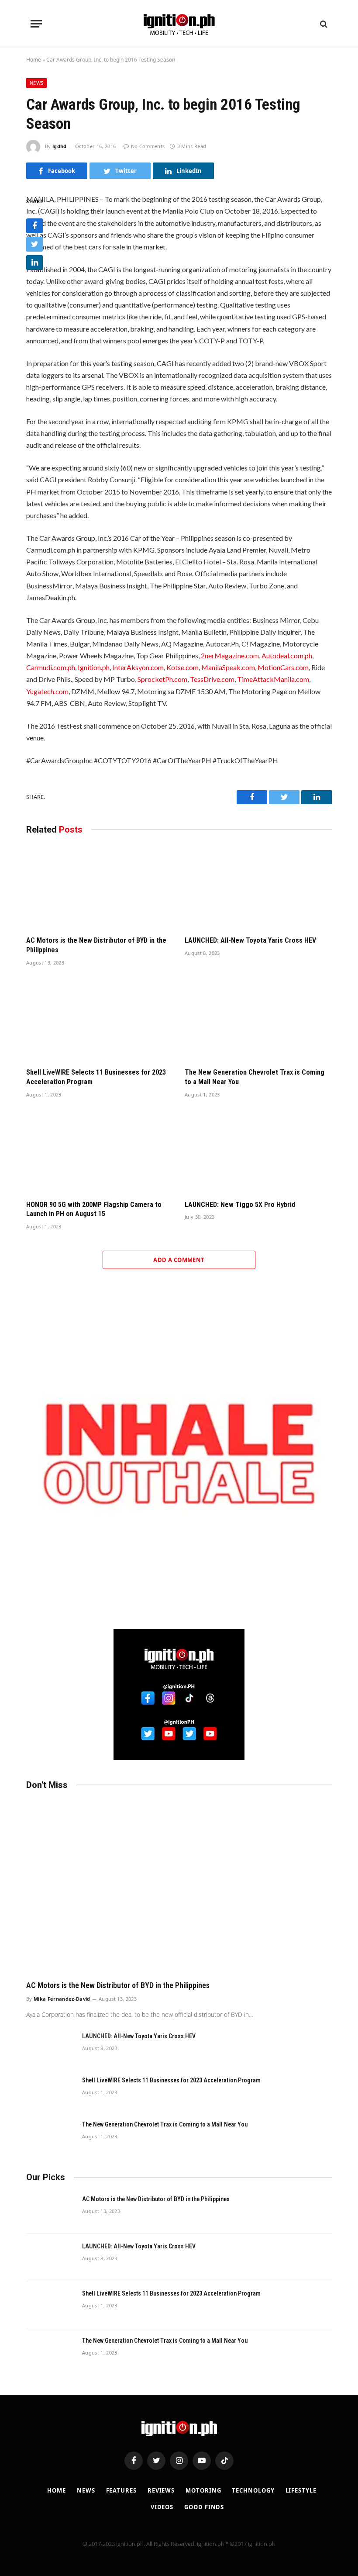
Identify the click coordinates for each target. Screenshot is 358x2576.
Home (34, 60)
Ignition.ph (94, 667)
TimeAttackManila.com (273, 679)
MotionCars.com (283, 667)
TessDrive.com (212, 679)
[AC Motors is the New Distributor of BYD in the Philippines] (100, 888)
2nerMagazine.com (230, 655)
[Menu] (36, 24)
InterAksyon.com (138, 667)
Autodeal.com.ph (287, 655)
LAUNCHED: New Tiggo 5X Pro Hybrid (240, 1205)
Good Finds (204, 2507)
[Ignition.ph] (179, 24)
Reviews (161, 2490)
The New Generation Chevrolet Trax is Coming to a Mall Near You (255, 1077)
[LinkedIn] (34, 263)
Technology (253, 2490)
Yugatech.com (47, 691)
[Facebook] (34, 226)
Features (121, 2490)
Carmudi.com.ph (51, 667)
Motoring (203, 2490)
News (36, 83)
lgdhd (60, 146)
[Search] (323, 24)
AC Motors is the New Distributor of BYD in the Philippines (96, 945)
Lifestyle (301, 2490)
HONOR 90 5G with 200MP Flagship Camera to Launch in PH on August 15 (94, 1209)
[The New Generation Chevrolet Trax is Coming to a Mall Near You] (258, 1020)
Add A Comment (179, 1260)
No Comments (148, 146)
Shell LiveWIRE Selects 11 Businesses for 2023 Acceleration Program (96, 1077)
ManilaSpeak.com (228, 667)
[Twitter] (34, 244)
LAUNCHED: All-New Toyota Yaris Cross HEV (250, 940)
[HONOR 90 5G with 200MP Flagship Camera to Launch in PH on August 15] (100, 1151)
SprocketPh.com (162, 679)
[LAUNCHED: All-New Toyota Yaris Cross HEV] (258, 888)
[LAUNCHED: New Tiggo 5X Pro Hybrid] (258, 1151)
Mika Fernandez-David (62, 1999)
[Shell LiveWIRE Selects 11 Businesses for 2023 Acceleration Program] (100, 1020)
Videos (162, 2507)
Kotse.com (182, 667)
